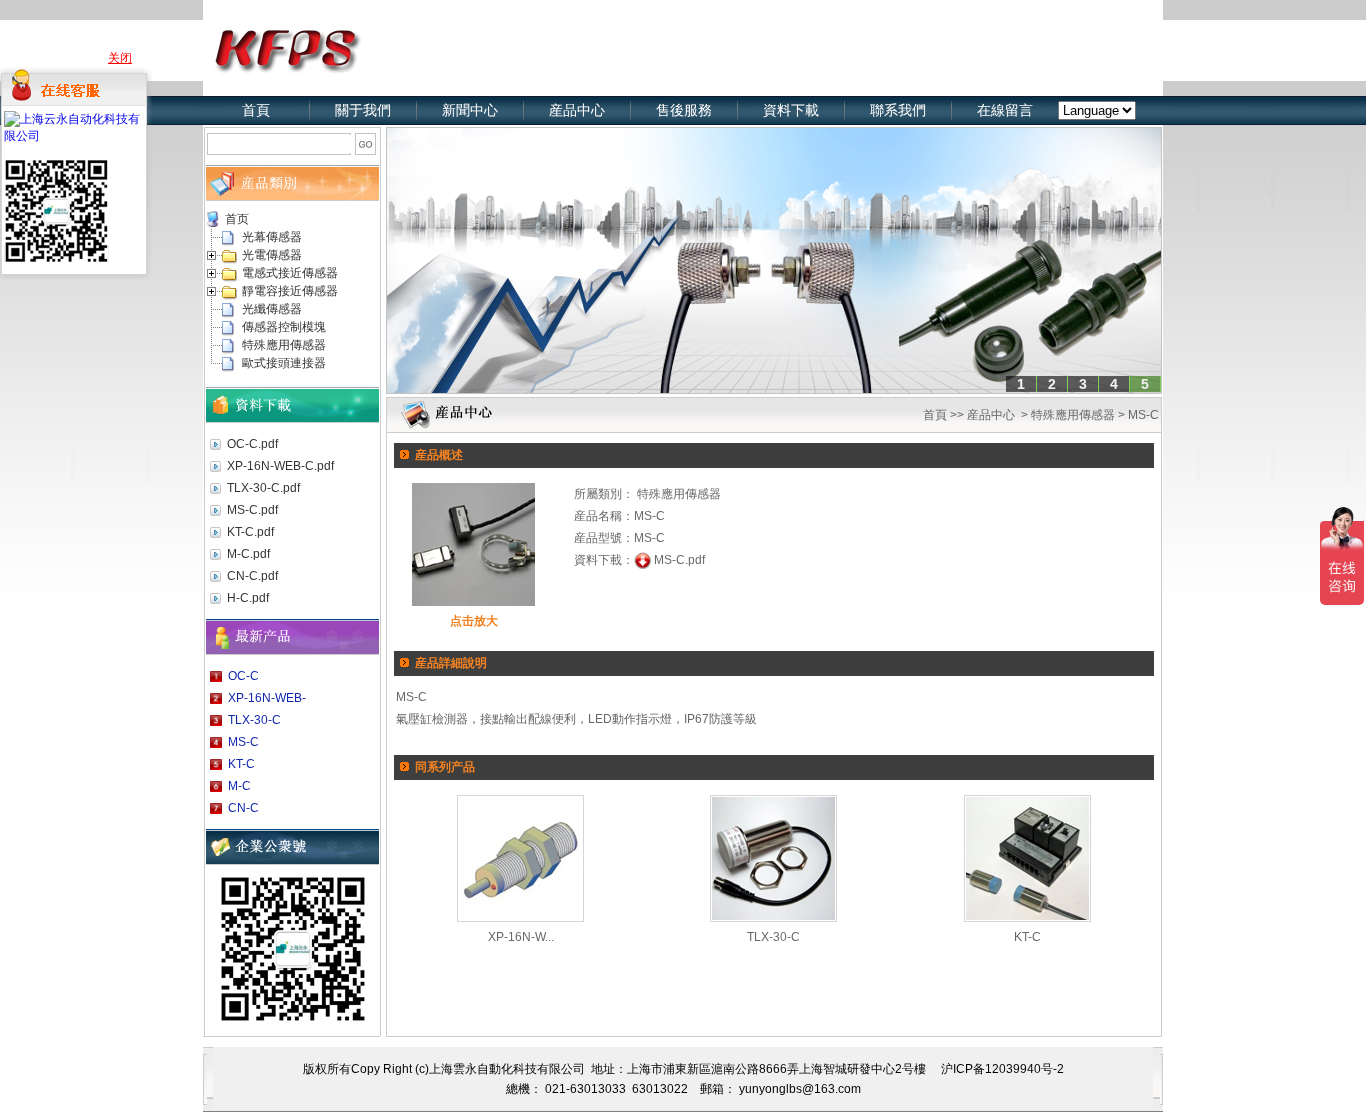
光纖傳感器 (272, 309)
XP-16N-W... (521, 937)
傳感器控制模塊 (284, 327)
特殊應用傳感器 (284, 345)
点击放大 (474, 621)
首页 (237, 219)
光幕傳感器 (272, 237)
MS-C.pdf (252, 510)
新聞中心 (470, 110)
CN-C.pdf (252, 576)
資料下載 (791, 110)
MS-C (243, 742)
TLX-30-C (254, 720)
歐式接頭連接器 (284, 363)
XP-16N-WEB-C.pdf (280, 466)
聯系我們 (898, 110)
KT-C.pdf (250, 532)
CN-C (243, 808)
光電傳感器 (272, 255)
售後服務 (684, 110)
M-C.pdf (248, 554)
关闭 (120, 58)
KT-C (241, 764)
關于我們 (363, 110)
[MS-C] (473, 541)
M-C (239, 786)
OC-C (243, 676)
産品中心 (991, 415)
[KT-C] (1027, 855)
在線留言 (1005, 110)
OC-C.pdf (252, 444)
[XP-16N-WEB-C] (520, 855)
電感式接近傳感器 (290, 273)
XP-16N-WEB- (267, 698)
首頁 (256, 110)
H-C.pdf (248, 598)
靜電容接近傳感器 (290, 291)
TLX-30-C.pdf (263, 488)
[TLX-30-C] (773, 855)
